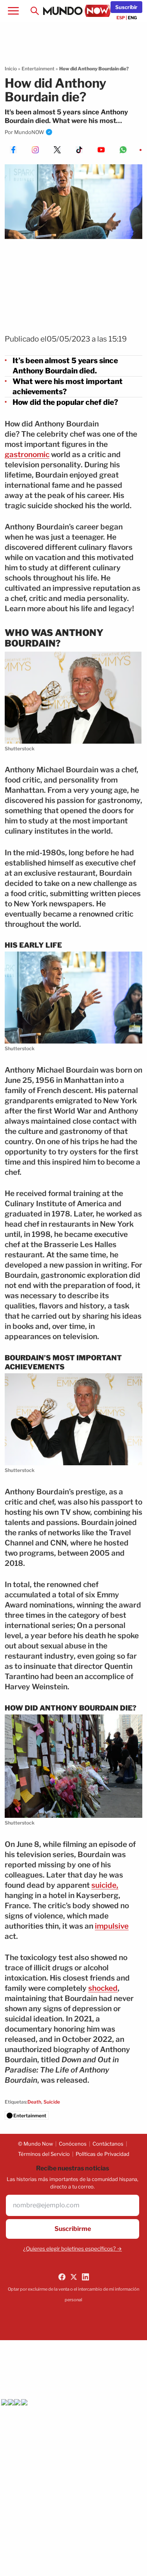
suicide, (105, 1885)
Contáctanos (108, 2144)
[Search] (34, 11)
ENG (132, 18)
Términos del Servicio (44, 2154)
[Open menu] (13, 11)
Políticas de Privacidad (103, 2154)
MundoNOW (29, 132)
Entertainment (38, 69)
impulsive (112, 1926)
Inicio (11, 69)
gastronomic (27, 455)
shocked (103, 1988)
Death (34, 2102)
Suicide (52, 2102)
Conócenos (73, 2144)
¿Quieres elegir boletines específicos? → (73, 2249)
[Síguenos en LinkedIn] (85, 2277)
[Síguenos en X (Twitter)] (74, 2277)
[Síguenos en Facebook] (62, 2277)
